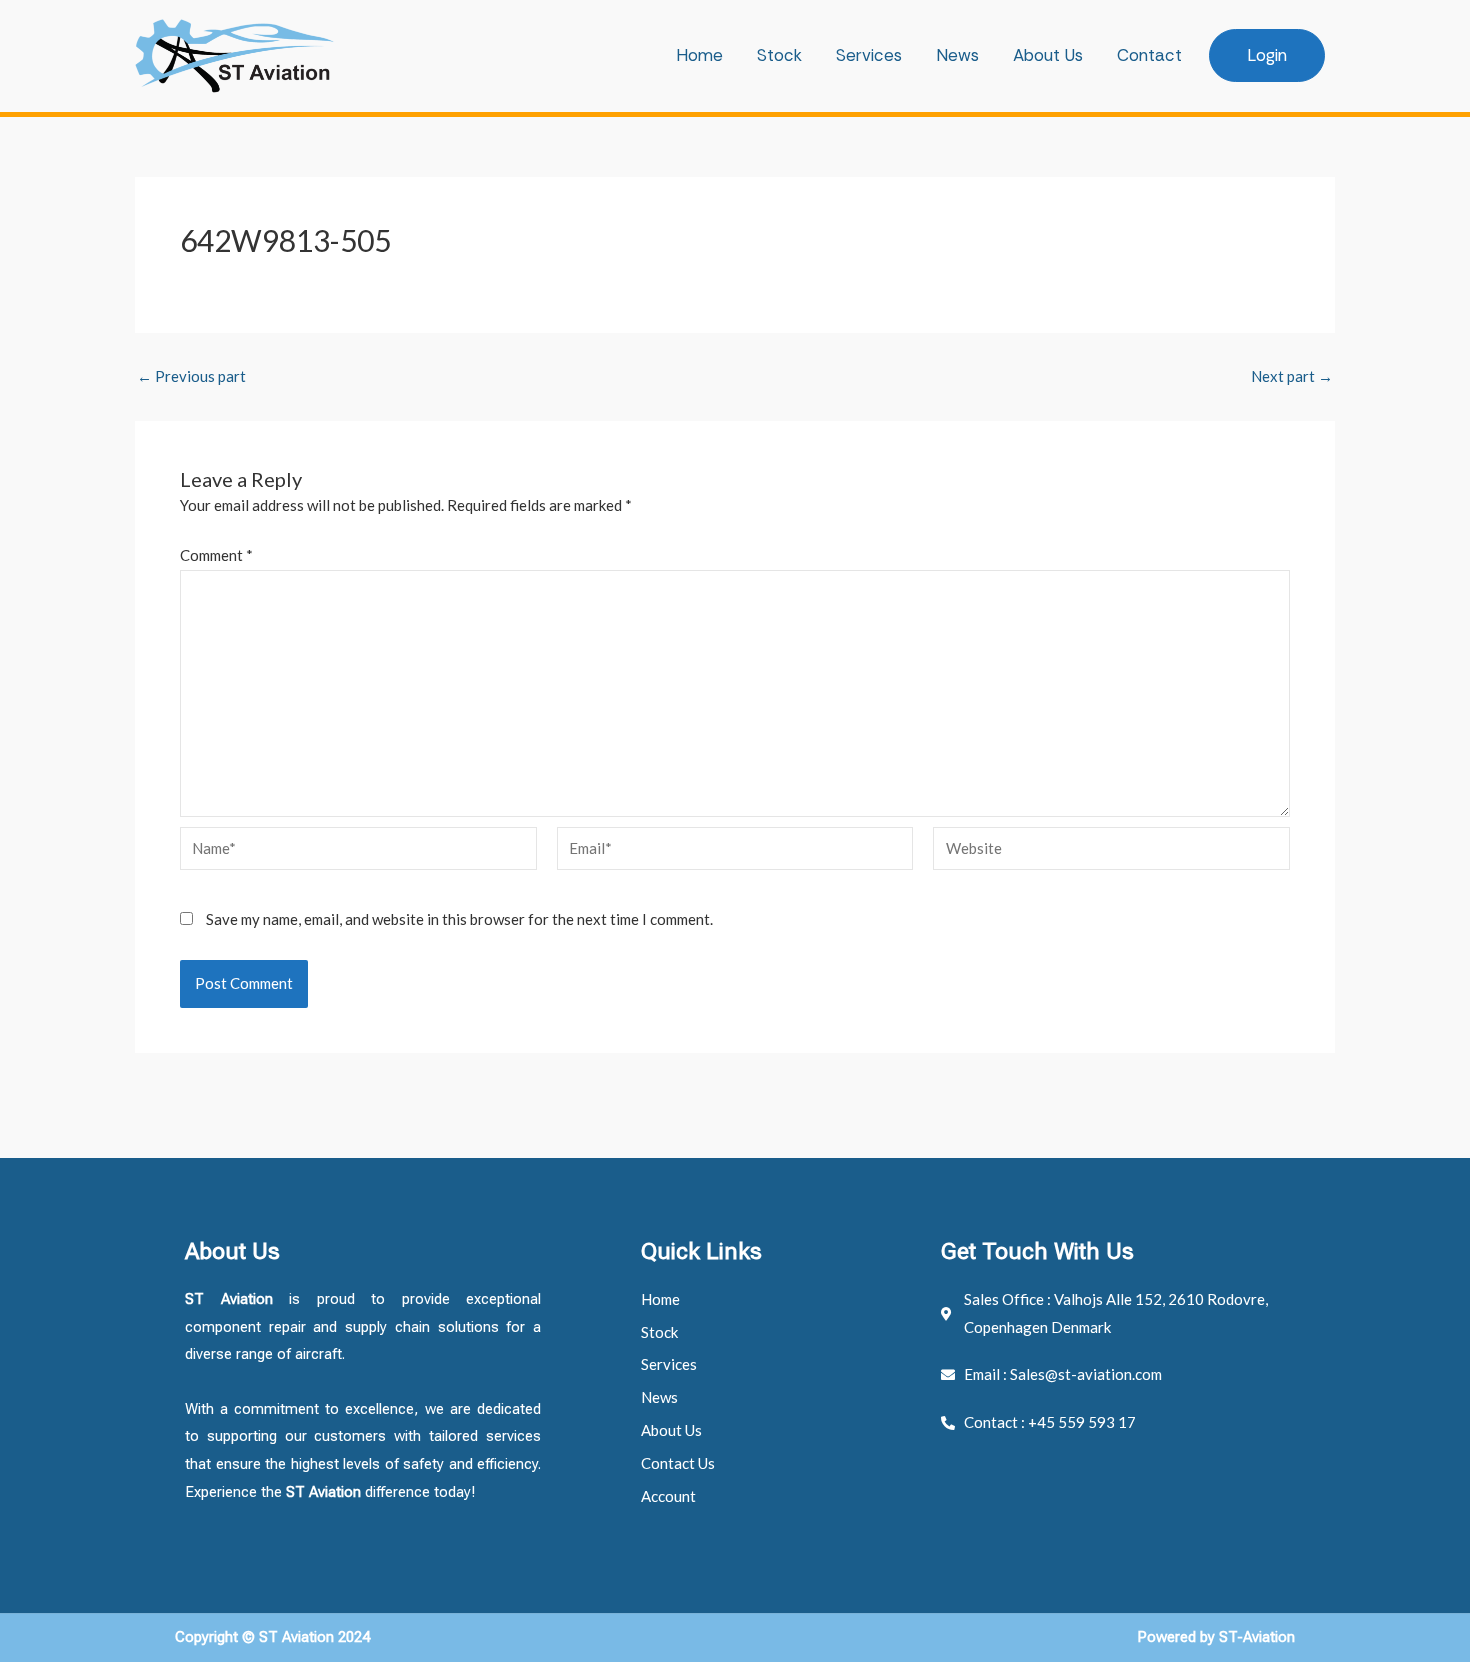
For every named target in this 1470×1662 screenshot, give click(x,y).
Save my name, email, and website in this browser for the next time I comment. (459, 919)
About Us (1048, 55)
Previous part (191, 376)
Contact (1149, 55)
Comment (216, 555)
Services (869, 55)
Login (1267, 55)
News (957, 55)
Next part (1292, 376)
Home (699, 55)
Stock (779, 55)
